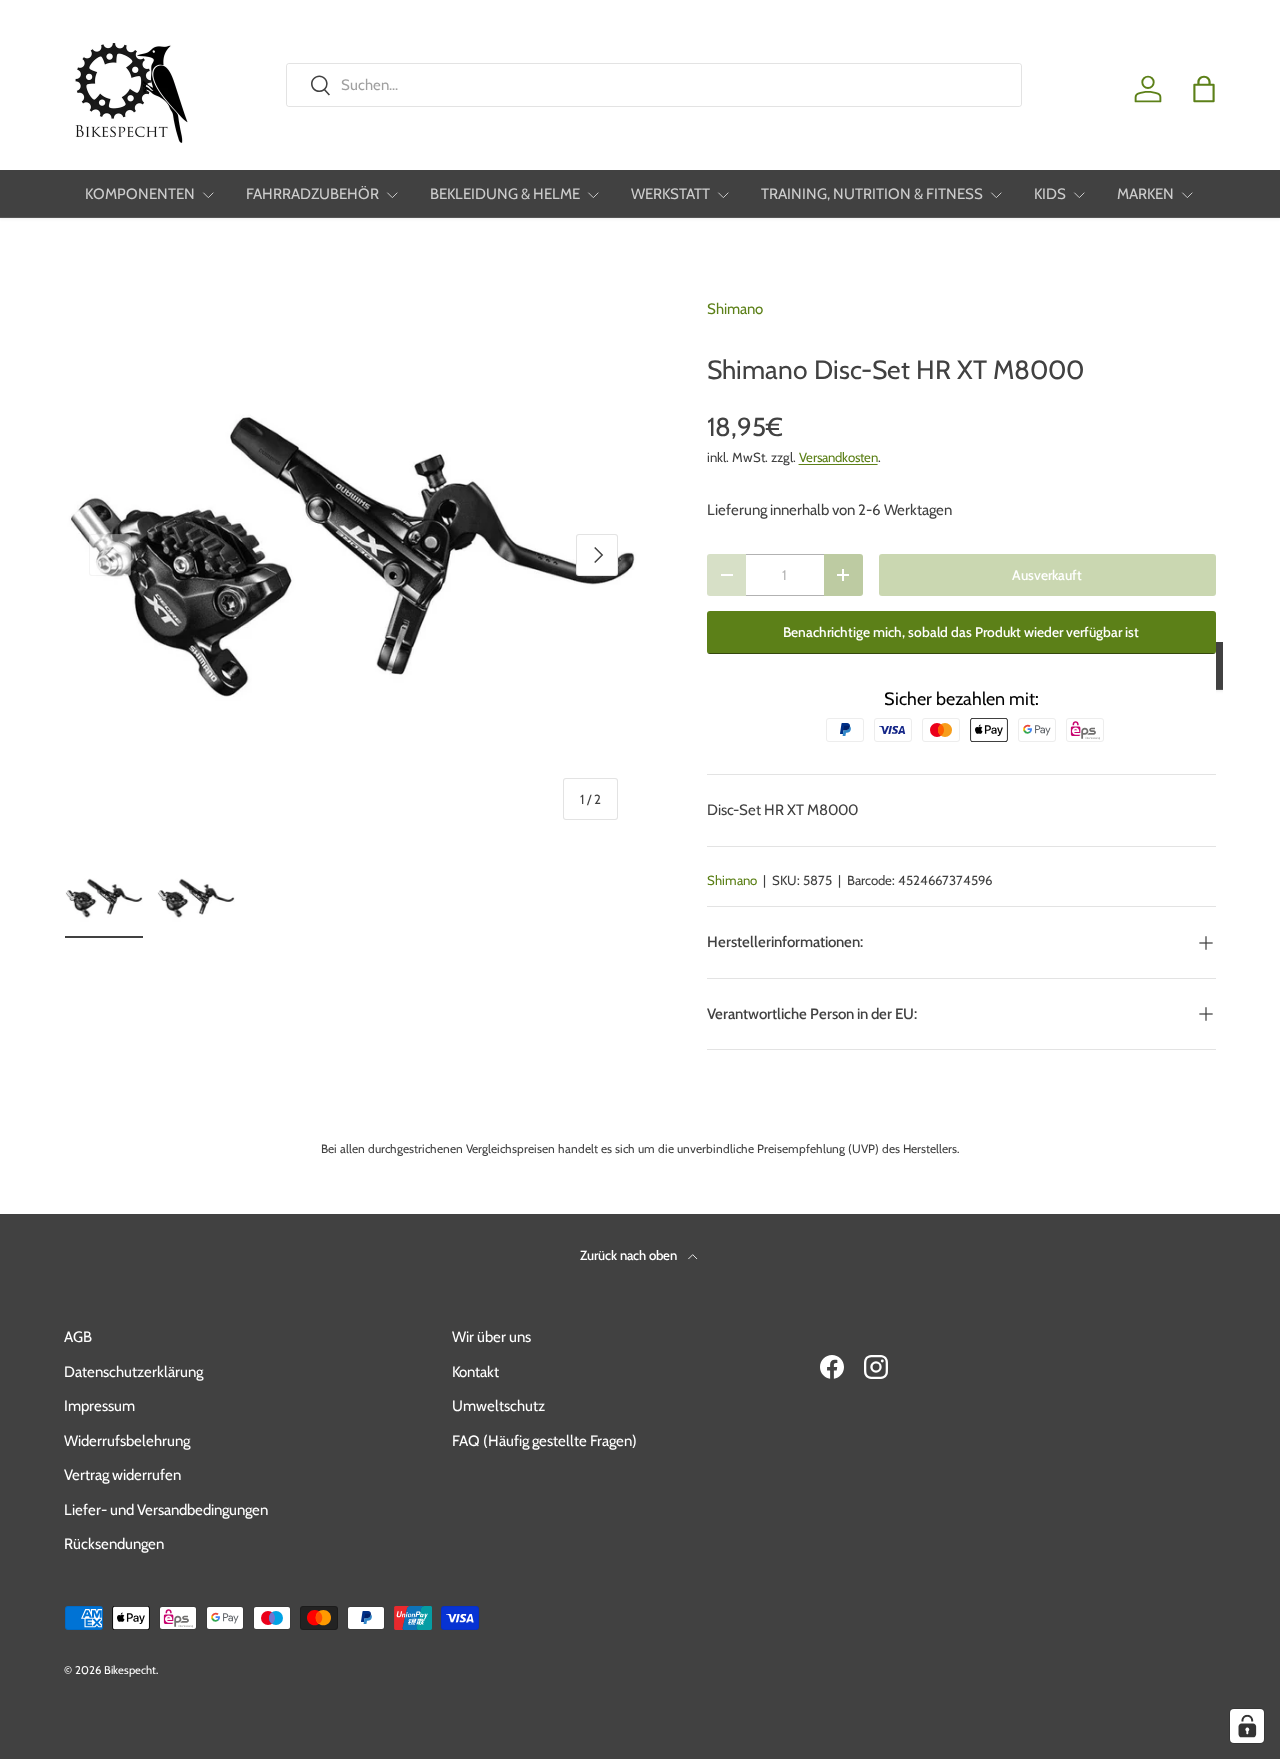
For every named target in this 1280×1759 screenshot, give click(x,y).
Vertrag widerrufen (122, 1475)
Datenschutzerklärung (133, 1372)
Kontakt (475, 1372)
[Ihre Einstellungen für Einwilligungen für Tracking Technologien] (1247, 1726)
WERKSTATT (670, 194)
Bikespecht (130, 1670)
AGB (78, 1337)
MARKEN (1145, 194)
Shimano (735, 309)
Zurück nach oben (630, 1255)
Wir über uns (491, 1337)
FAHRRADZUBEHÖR (312, 194)
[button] (1204, 89)
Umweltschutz (498, 1406)
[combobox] (653, 85)
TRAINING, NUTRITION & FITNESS (872, 194)
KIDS (1050, 194)
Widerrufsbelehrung (127, 1441)
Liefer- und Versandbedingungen (166, 1510)
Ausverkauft (1047, 575)
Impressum (99, 1406)
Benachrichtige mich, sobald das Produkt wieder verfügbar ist (961, 632)
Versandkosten (838, 457)
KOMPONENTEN (140, 194)
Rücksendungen (114, 1544)
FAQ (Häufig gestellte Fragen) (544, 1441)
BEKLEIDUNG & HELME (505, 194)
